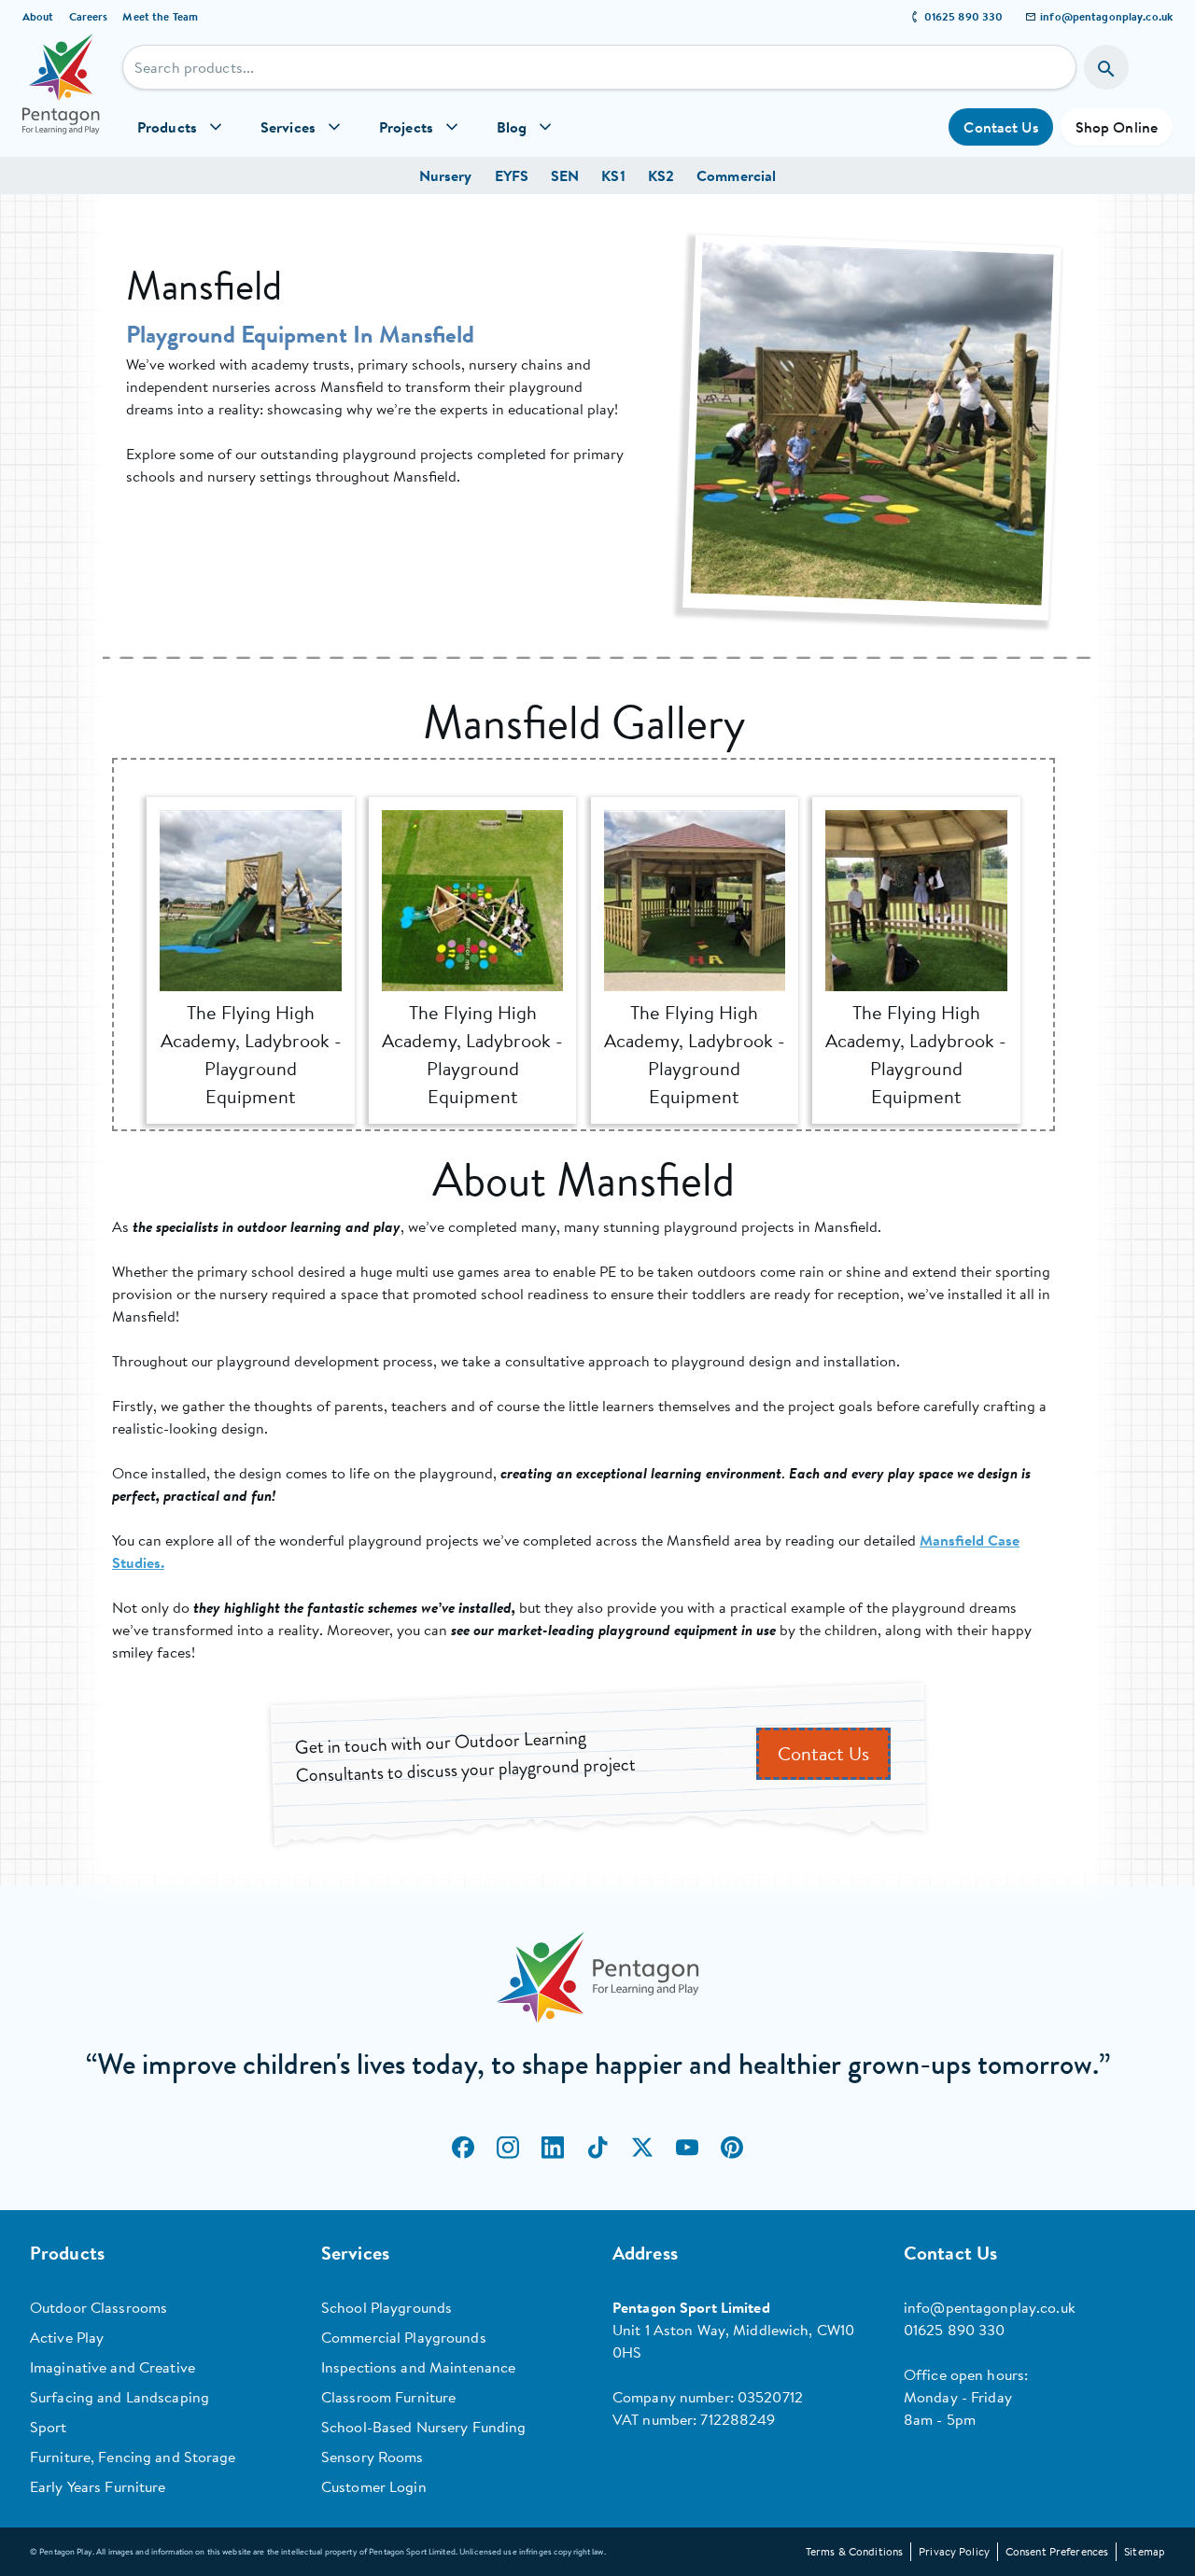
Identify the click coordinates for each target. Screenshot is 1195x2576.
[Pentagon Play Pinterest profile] (732, 2147)
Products (167, 127)
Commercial (736, 175)
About (38, 16)
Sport (49, 2427)
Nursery (446, 175)
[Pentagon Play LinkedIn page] (553, 2147)
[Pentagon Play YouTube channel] (687, 2147)
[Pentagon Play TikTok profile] (597, 2147)
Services (288, 127)
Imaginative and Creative (112, 2367)
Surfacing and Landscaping (119, 2397)
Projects (406, 127)
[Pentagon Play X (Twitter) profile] (642, 2147)
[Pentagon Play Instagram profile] (508, 2147)
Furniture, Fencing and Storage (133, 2457)
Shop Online (1117, 127)
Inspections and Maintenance (418, 2367)
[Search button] (1106, 67)
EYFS (512, 175)
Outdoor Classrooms (98, 2307)
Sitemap (1145, 2551)
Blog (512, 127)
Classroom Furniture (388, 2397)
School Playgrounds (387, 2307)
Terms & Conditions (854, 2551)
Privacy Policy (954, 2551)
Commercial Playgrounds (404, 2337)
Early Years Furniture (98, 2486)
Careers (89, 16)
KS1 (613, 175)
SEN (565, 175)
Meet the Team (160, 16)
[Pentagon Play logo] (61, 95)
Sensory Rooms (373, 2457)
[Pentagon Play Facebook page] (463, 2147)
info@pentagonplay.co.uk (1106, 16)
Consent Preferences (1057, 2551)
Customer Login (374, 2486)
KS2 (661, 175)
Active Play (67, 2337)
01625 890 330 (964, 16)
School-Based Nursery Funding (423, 2427)
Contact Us (1000, 127)
